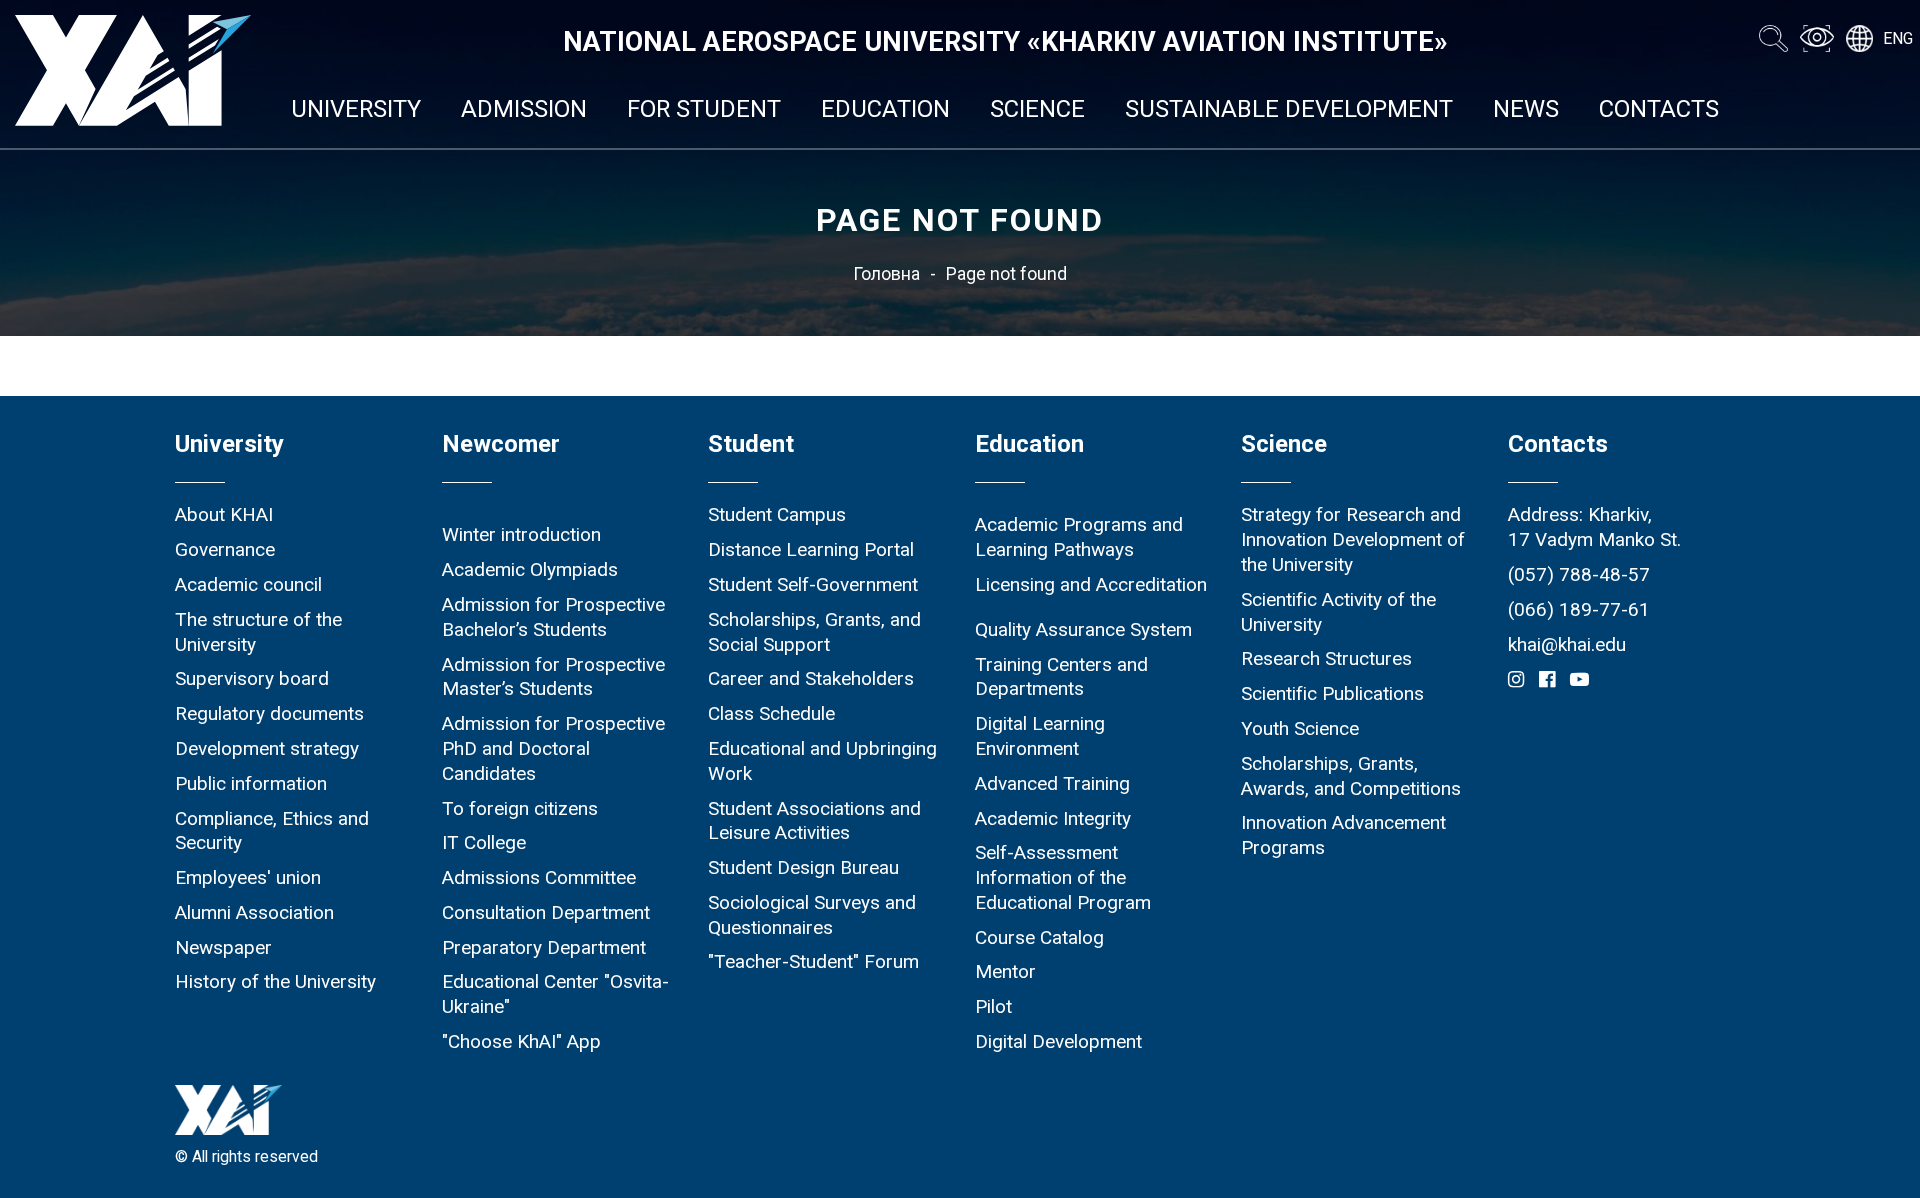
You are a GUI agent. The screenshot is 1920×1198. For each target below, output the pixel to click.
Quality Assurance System (1083, 629)
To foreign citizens (520, 808)
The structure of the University (258, 632)
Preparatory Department (544, 947)
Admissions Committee (539, 877)
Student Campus (777, 514)
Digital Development (1058, 1041)
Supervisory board (252, 678)
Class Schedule (771, 713)
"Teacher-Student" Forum (813, 961)
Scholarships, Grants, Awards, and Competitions (1351, 776)
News (1526, 109)
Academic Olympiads (530, 569)
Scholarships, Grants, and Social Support (814, 632)
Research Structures (1326, 658)
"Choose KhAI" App (521, 1041)
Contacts (1659, 109)
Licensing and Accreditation (1091, 584)
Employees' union (248, 877)
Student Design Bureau (803, 867)
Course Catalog (1039, 937)
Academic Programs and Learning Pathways (1079, 537)
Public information (251, 783)
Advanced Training (1052, 783)
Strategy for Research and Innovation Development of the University (1353, 539)
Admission (524, 109)
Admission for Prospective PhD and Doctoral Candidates (553, 748)
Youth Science (1300, 728)
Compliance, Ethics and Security (272, 831)
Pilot (993, 1006)
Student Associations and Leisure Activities (814, 821)
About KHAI (224, 514)
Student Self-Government (813, 584)
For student (704, 109)
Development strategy (267, 748)
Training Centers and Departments (1061, 677)
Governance (225, 549)
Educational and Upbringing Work (822, 761)
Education (885, 109)
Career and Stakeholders (811, 678)
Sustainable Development (1289, 109)
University (356, 109)
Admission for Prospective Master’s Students (553, 677)
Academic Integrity (1053, 818)
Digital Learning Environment (1040, 736)
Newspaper (223, 947)
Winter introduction (521, 534)
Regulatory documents (269, 713)
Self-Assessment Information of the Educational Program (1063, 877)
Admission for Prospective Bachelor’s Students (553, 617)
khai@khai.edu (1567, 644)
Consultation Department (546, 912)
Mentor (1005, 971)
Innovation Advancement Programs (1343, 835)
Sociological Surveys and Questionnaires (812, 915)
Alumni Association (254, 912)
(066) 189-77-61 (1579, 609)
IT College (484, 842)
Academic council (248, 584)
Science (1037, 109)
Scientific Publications (1332, 693)
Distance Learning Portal (811, 549)
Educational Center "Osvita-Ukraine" (555, 994)
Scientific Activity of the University (1338, 612)
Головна (886, 274)
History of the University (275, 981)
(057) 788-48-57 (1579, 574)
